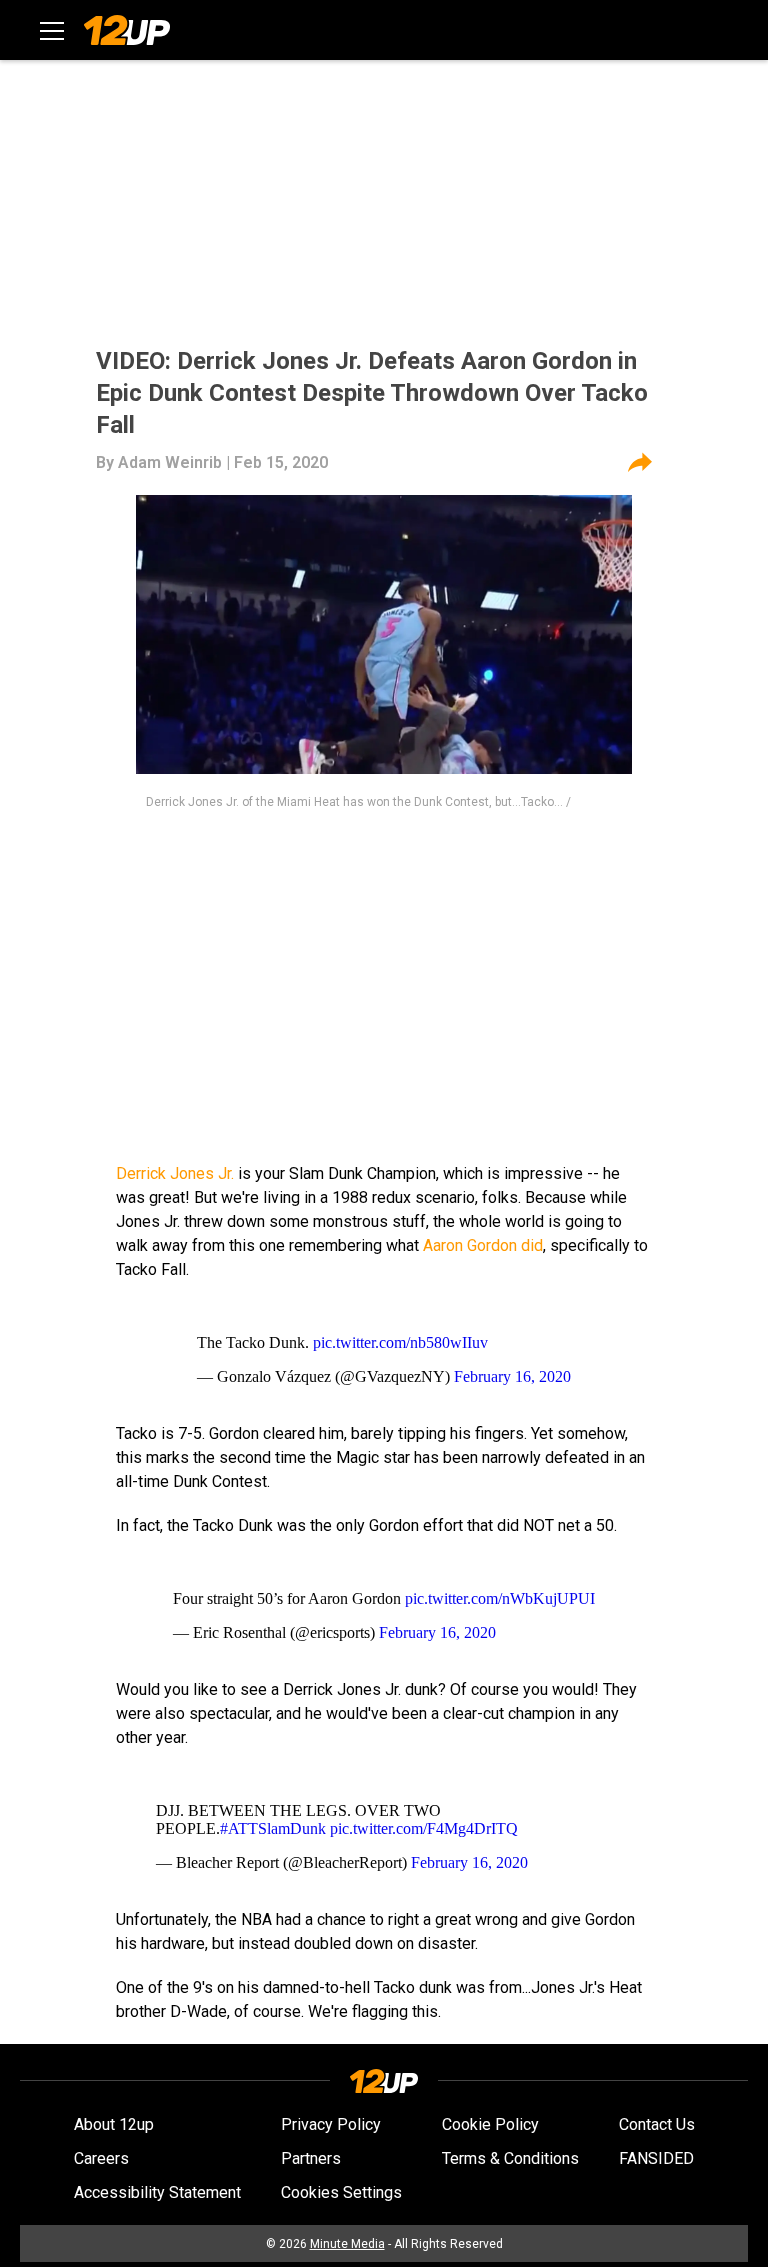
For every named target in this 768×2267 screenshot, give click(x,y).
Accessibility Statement (157, 2192)
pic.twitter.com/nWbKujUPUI (500, 1598)
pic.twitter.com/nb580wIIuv (400, 1342)
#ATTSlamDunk (273, 1828)
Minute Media (347, 2244)
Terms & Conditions (510, 2158)
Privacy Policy (331, 2124)
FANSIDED (656, 2158)
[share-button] (640, 463)
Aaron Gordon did (483, 1245)
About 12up (114, 2124)
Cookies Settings (341, 2192)
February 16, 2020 (512, 1376)
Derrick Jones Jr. (175, 1173)
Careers (101, 2158)
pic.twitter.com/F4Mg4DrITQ (424, 1828)
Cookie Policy (490, 2124)
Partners (311, 2158)
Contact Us (657, 2124)
